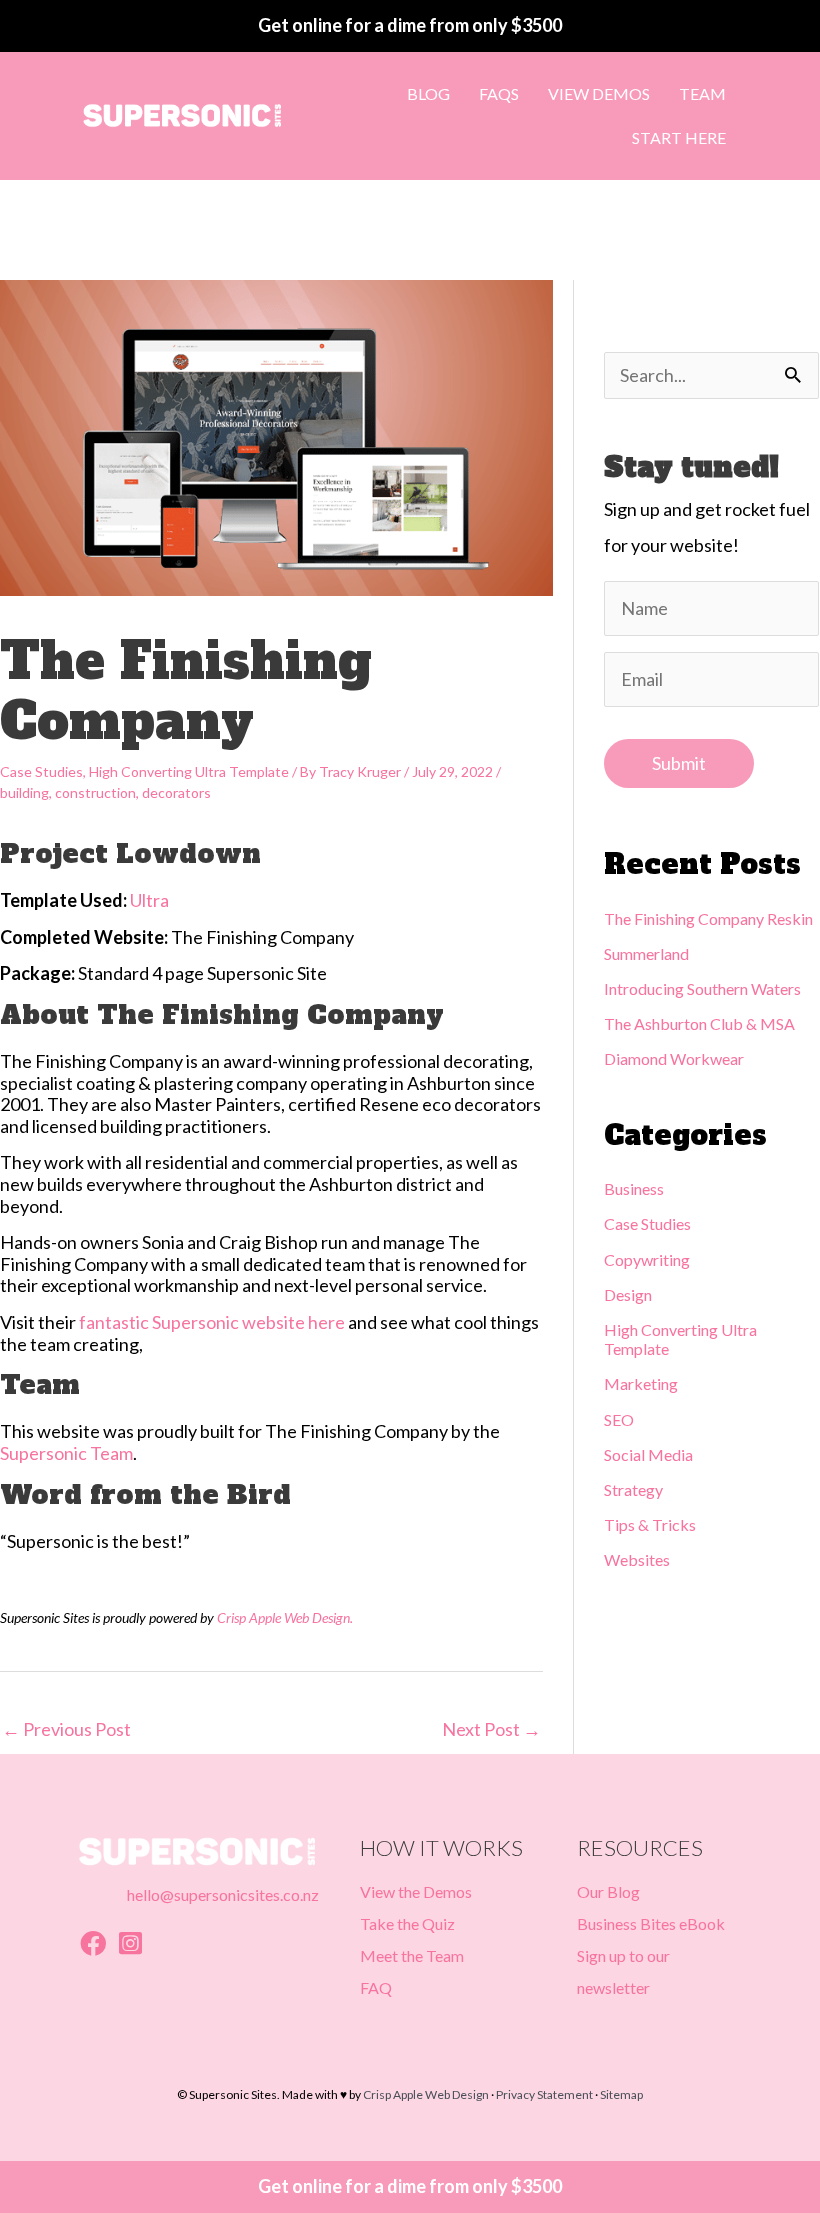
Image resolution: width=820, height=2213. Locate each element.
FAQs (499, 93)
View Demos (599, 93)
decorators (176, 792)
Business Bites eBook (651, 1923)
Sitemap (621, 2094)
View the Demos (416, 1891)
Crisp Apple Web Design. (285, 1617)
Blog (428, 93)
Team (702, 93)
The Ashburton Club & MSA (699, 1023)
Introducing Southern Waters (702, 988)
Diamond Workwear (674, 1058)
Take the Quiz (407, 1923)
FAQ (376, 1987)
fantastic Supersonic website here (212, 1322)
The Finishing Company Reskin (708, 918)
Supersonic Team (66, 1453)
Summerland (646, 953)
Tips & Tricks (650, 1524)
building (24, 792)
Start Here (679, 137)
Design (628, 1294)
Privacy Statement (544, 2094)
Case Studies (41, 771)
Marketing (641, 1383)
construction (95, 792)
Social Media (648, 1454)
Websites (637, 1559)
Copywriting (647, 1259)
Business (634, 1188)
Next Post (491, 1729)
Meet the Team (412, 1955)
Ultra (149, 900)
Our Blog (608, 1891)
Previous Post (66, 1729)
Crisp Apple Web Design (426, 2094)
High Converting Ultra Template (189, 771)
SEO (619, 1419)
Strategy (633, 1489)
